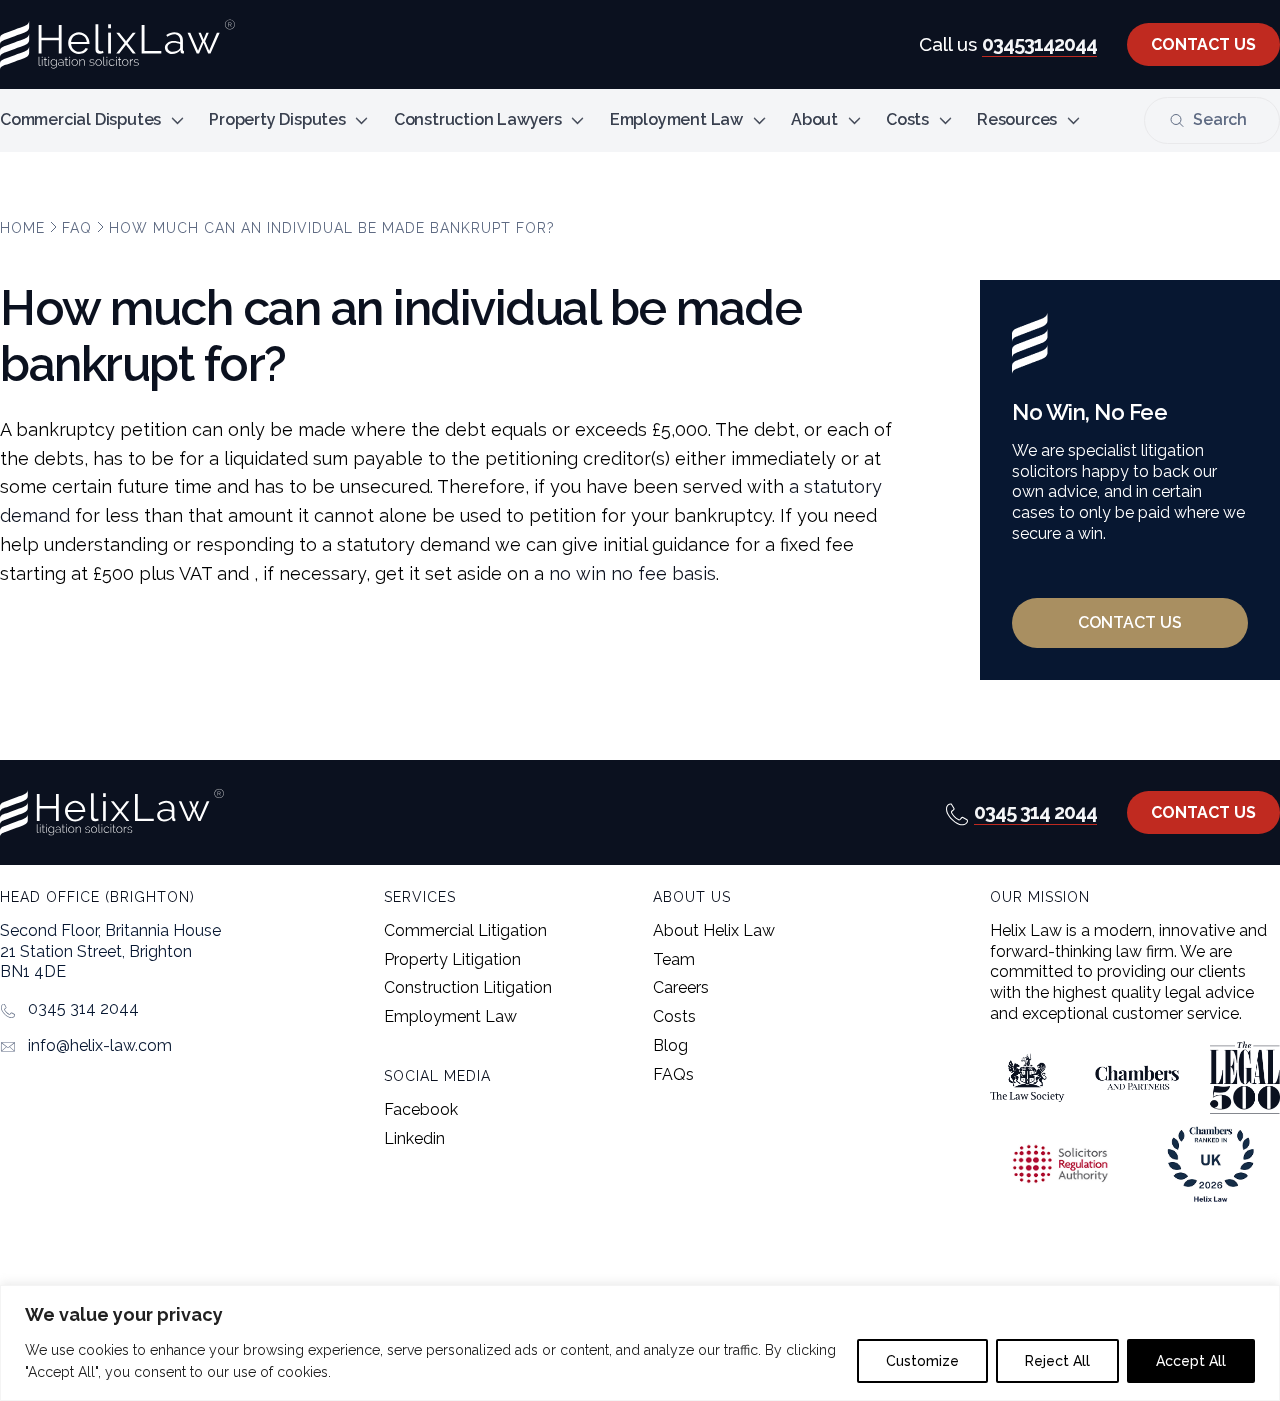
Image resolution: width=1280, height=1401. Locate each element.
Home (22, 228)
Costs (907, 119)
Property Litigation (452, 959)
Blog (670, 1045)
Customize (922, 1361)
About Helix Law (714, 930)
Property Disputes (277, 119)
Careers (681, 987)
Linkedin (414, 1138)
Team (674, 959)
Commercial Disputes (80, 119)
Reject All (1057, 1361)
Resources (1017, 119)
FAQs (673, 1074)
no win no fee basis (632, 573)
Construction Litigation (468, 987)
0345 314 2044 (1035, 812)
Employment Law (676, 119)
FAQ (77, 228)
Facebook (421, 1109)
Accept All (1191, 1361)
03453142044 (1039, 44)
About (814, 119)
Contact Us (1203, 44)
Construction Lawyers (478, 119)
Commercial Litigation (465, 930)
